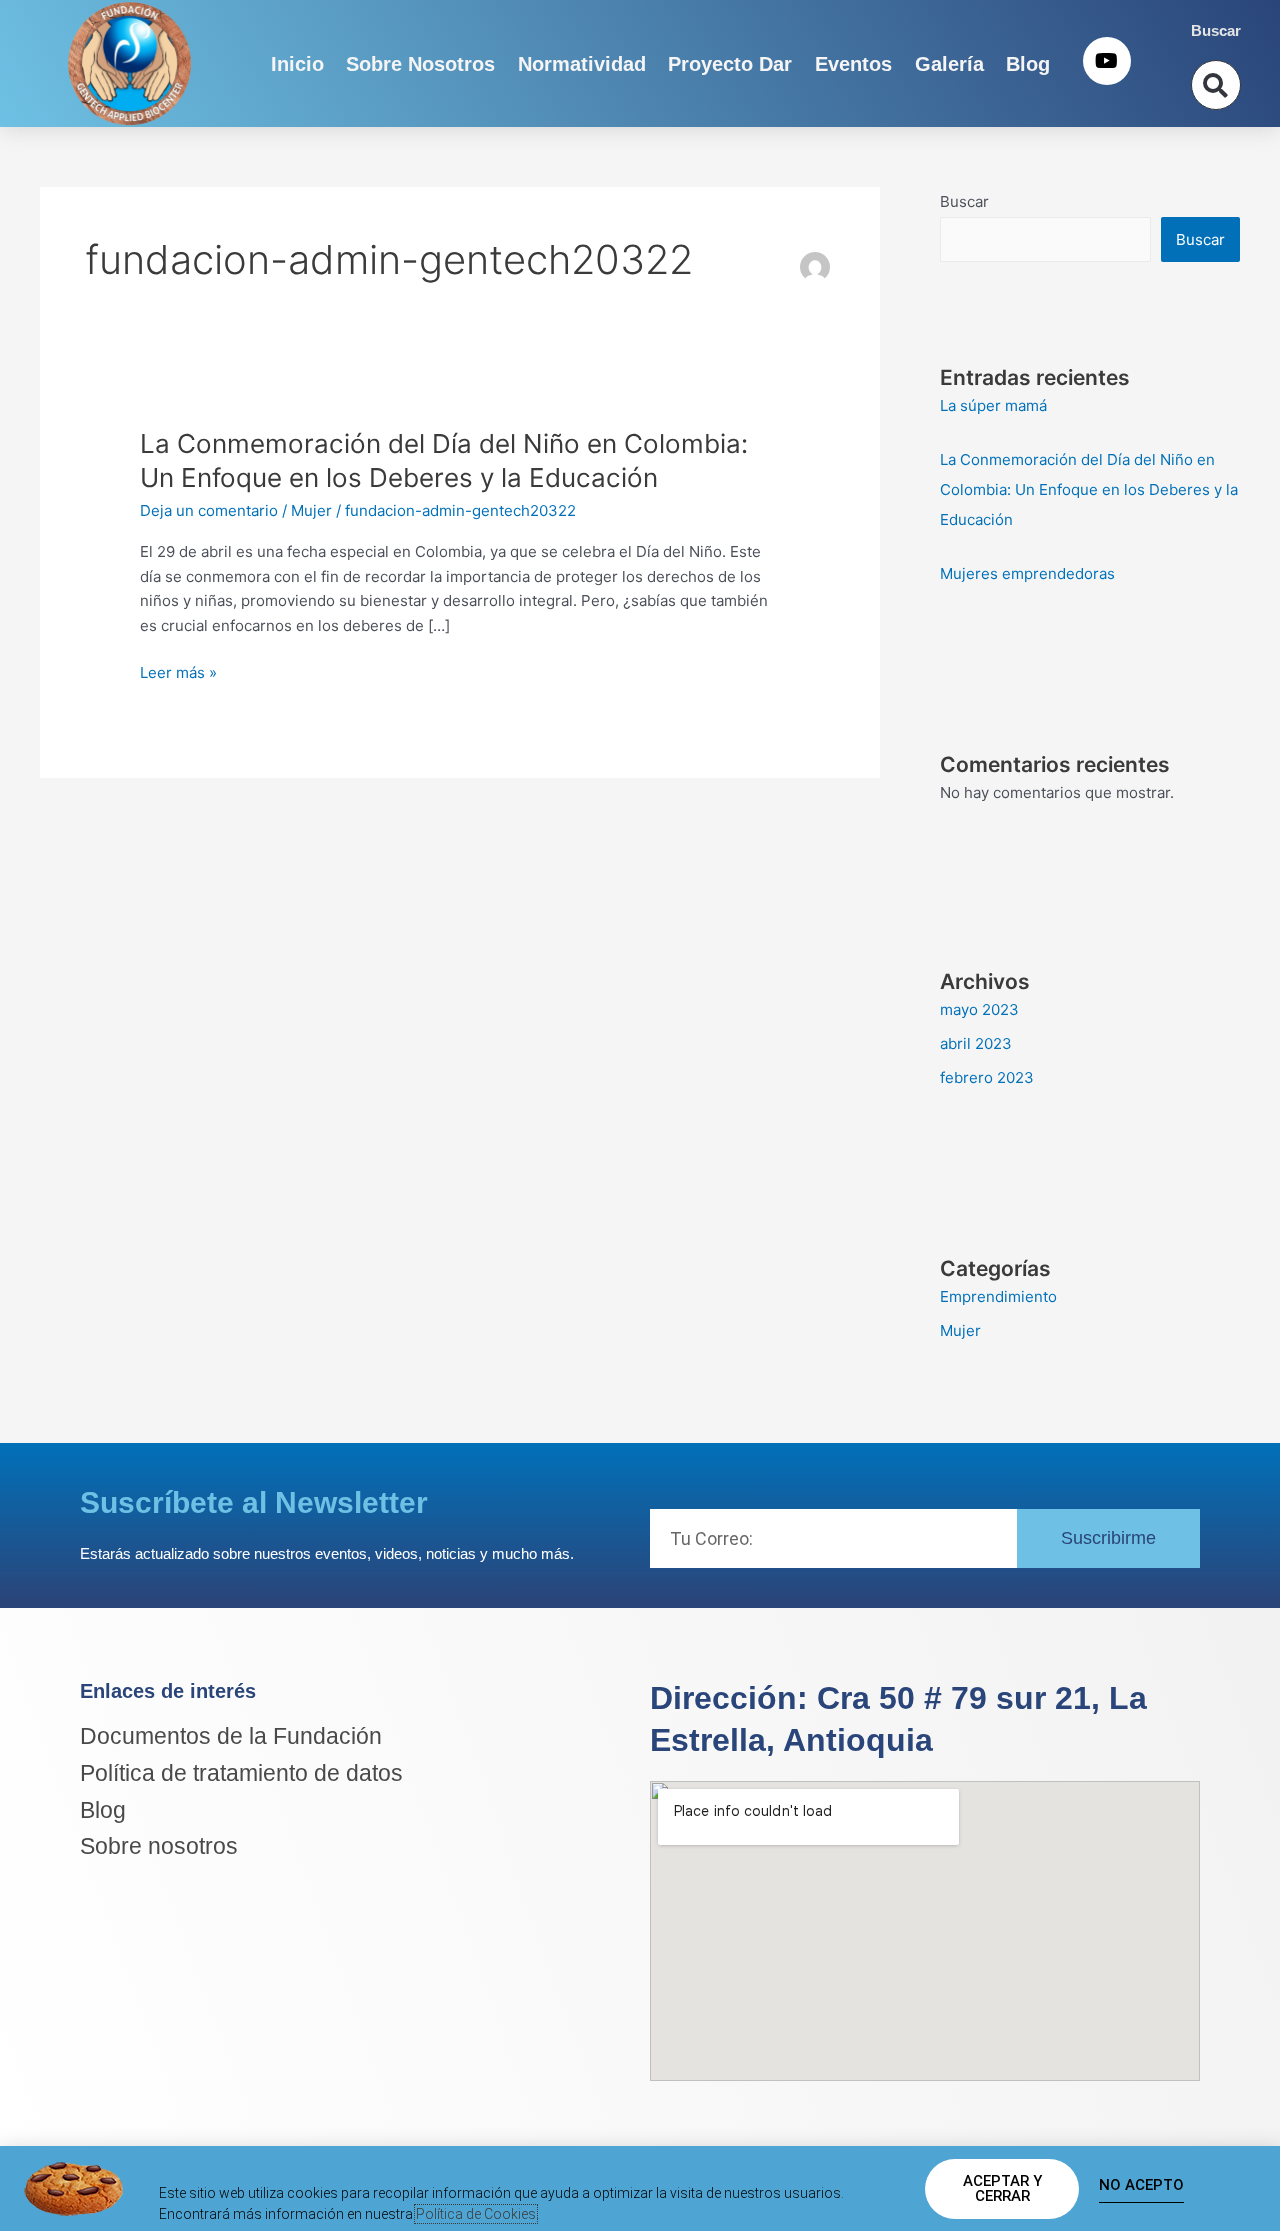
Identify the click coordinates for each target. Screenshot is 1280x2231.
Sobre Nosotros (420, 64)
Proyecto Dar (730, 64)
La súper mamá (993, 405)
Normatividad (582, 64)
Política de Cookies (476, 2214)
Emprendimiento (998, 1296)
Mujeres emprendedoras (1027, 573)
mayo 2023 (979, 1009)
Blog (1028, 64)
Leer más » (178, 673)
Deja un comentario (209, 510)
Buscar (964, 201)
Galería (949, 64)
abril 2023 (976, 1043)
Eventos (853, 64)
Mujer (311, 510)
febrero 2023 (987, 1077)
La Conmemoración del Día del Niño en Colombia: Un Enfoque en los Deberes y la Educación (1089, 489)
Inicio (297, 64)
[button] (1216, 85)
